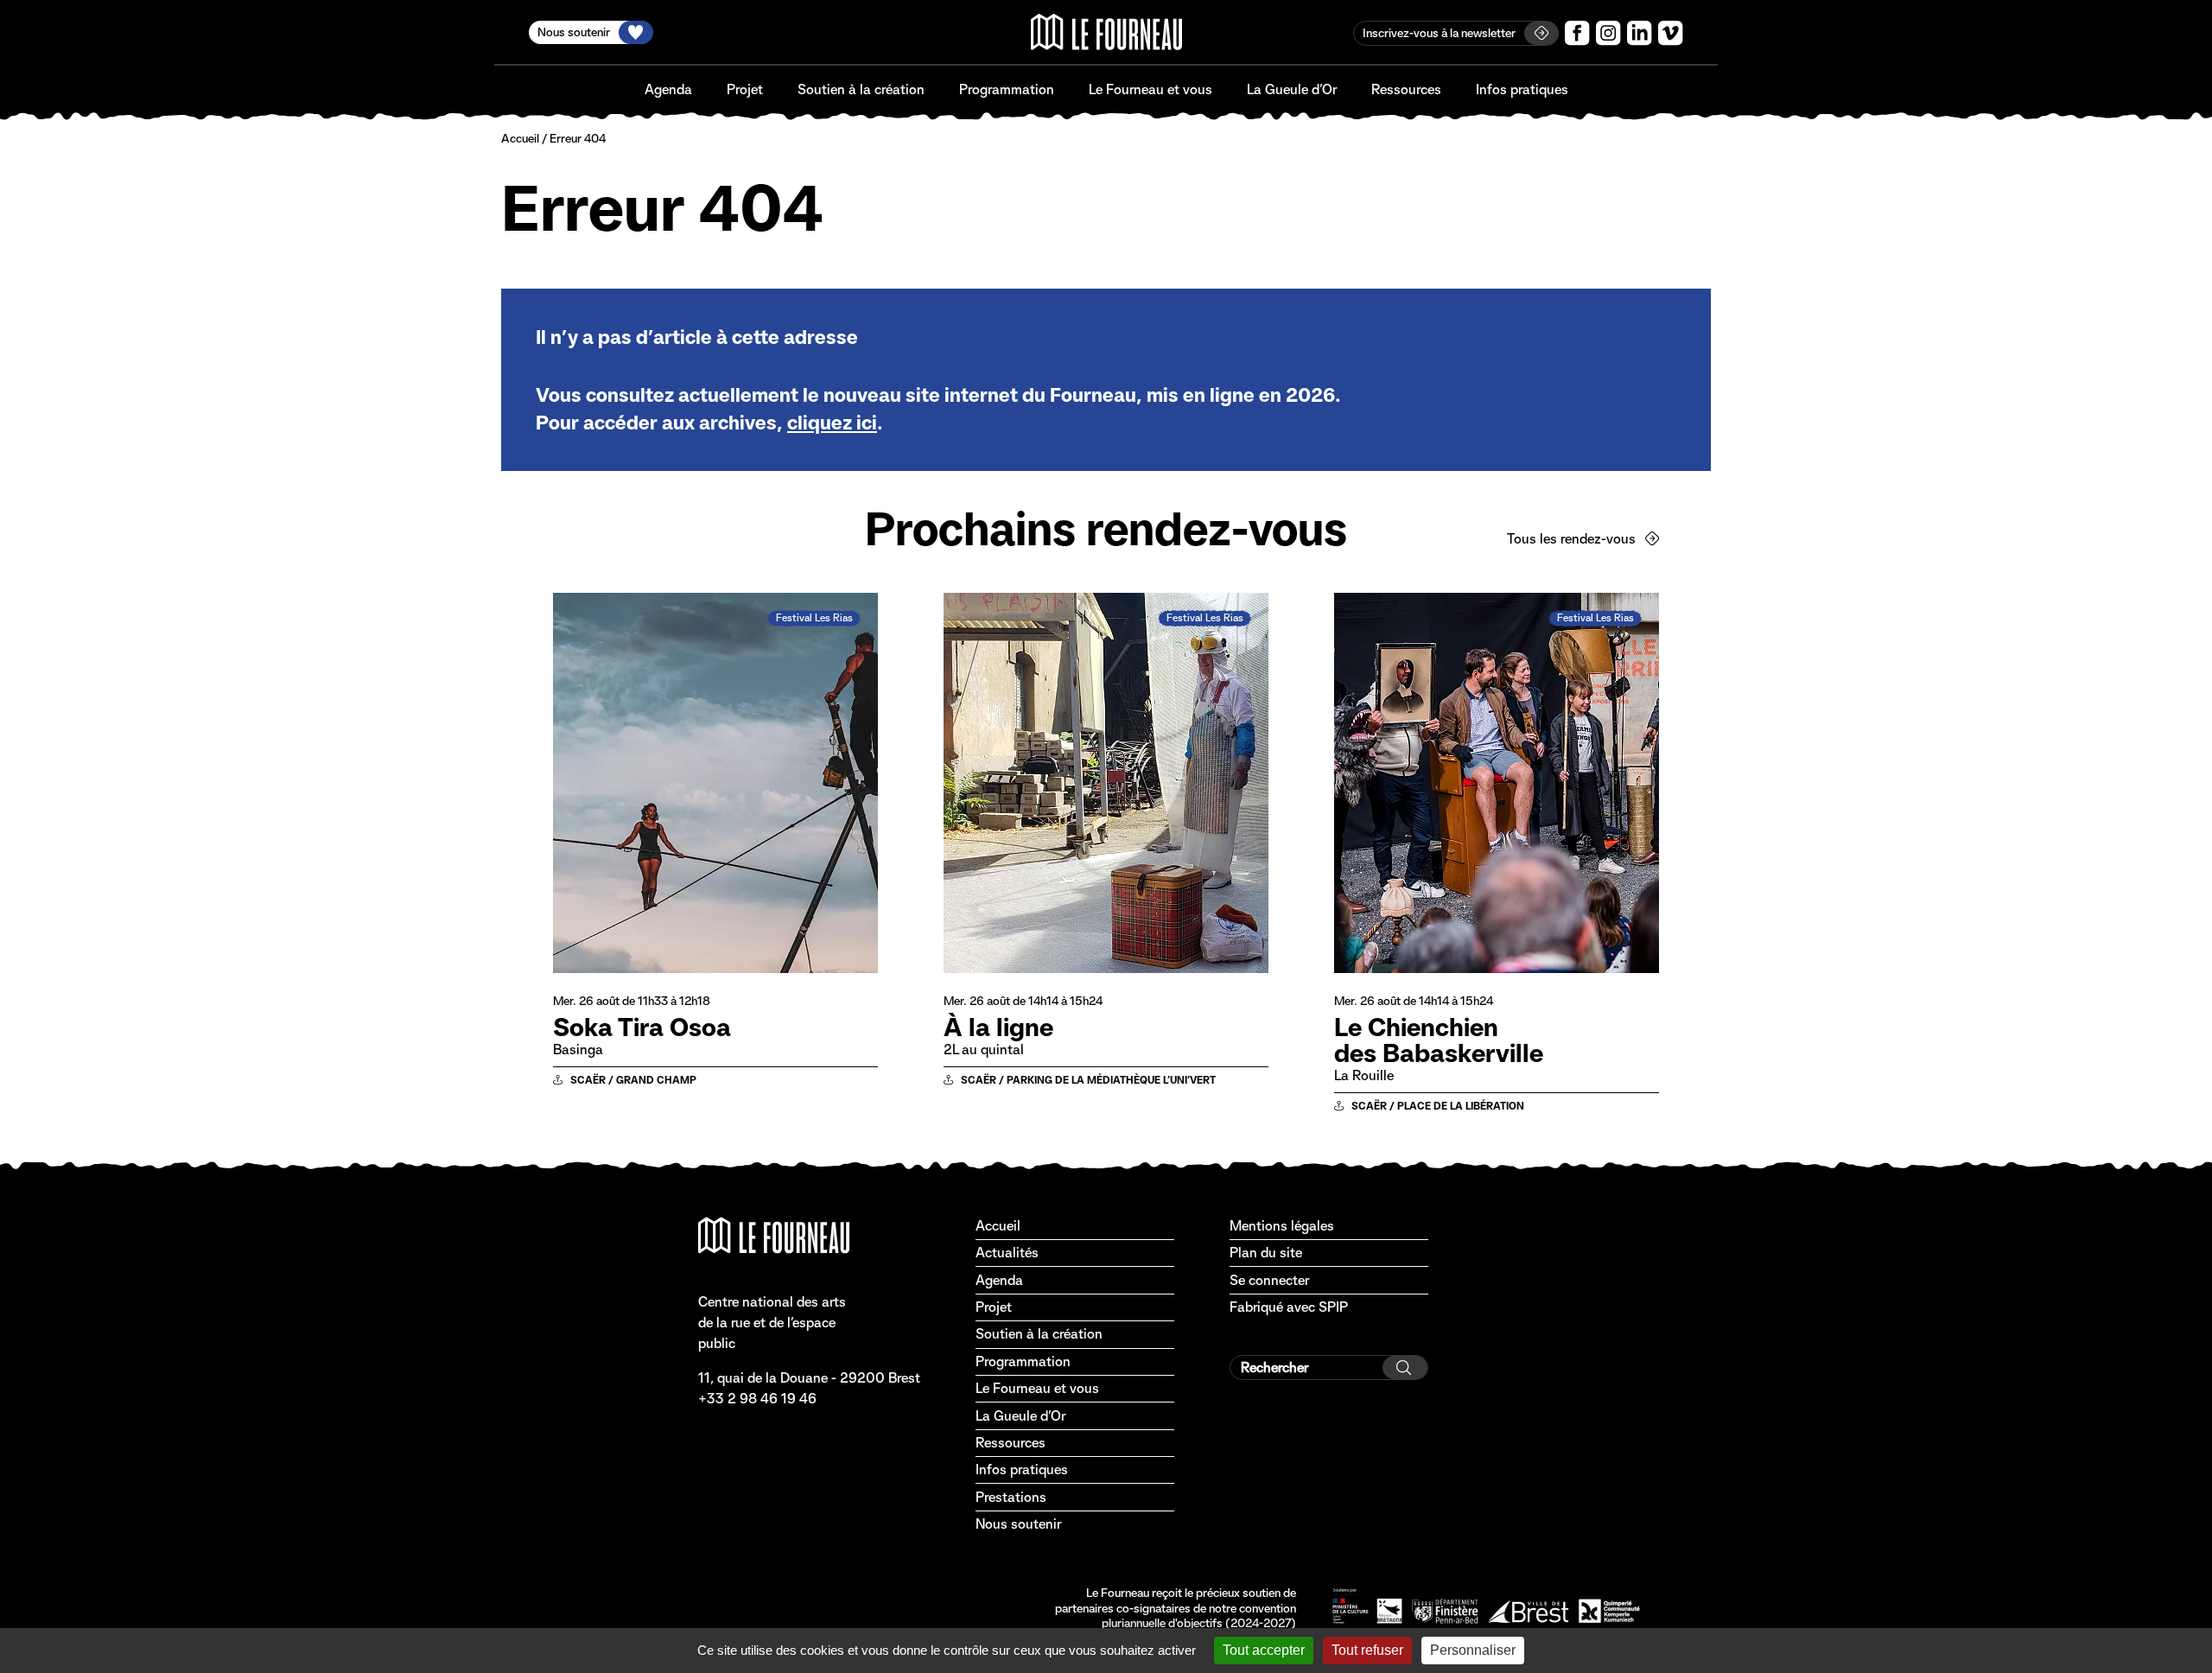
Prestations (1011, 1497)
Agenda (668, 89)
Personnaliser (1473, 1650)
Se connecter (1269, 1280)
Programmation (1007, 89)
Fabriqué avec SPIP (1289, 1307)
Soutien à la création (861, 89)
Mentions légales (1282, 1226)
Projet (745, 89)
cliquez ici (832, 423)
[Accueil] (1106, 32)
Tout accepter (1264, 1650)
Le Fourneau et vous (1150, 89)
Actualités (1007, 1253)
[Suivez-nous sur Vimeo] (1671, 33)
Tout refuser (1367, 1650)
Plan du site (1266, 1253)
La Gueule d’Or (1292, 89)
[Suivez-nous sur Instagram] (1608, 33)
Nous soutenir (1018, 1524)
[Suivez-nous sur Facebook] (1577, 33)
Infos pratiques (1522, 89)
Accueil (520, 138)
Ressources (1406, 89)
